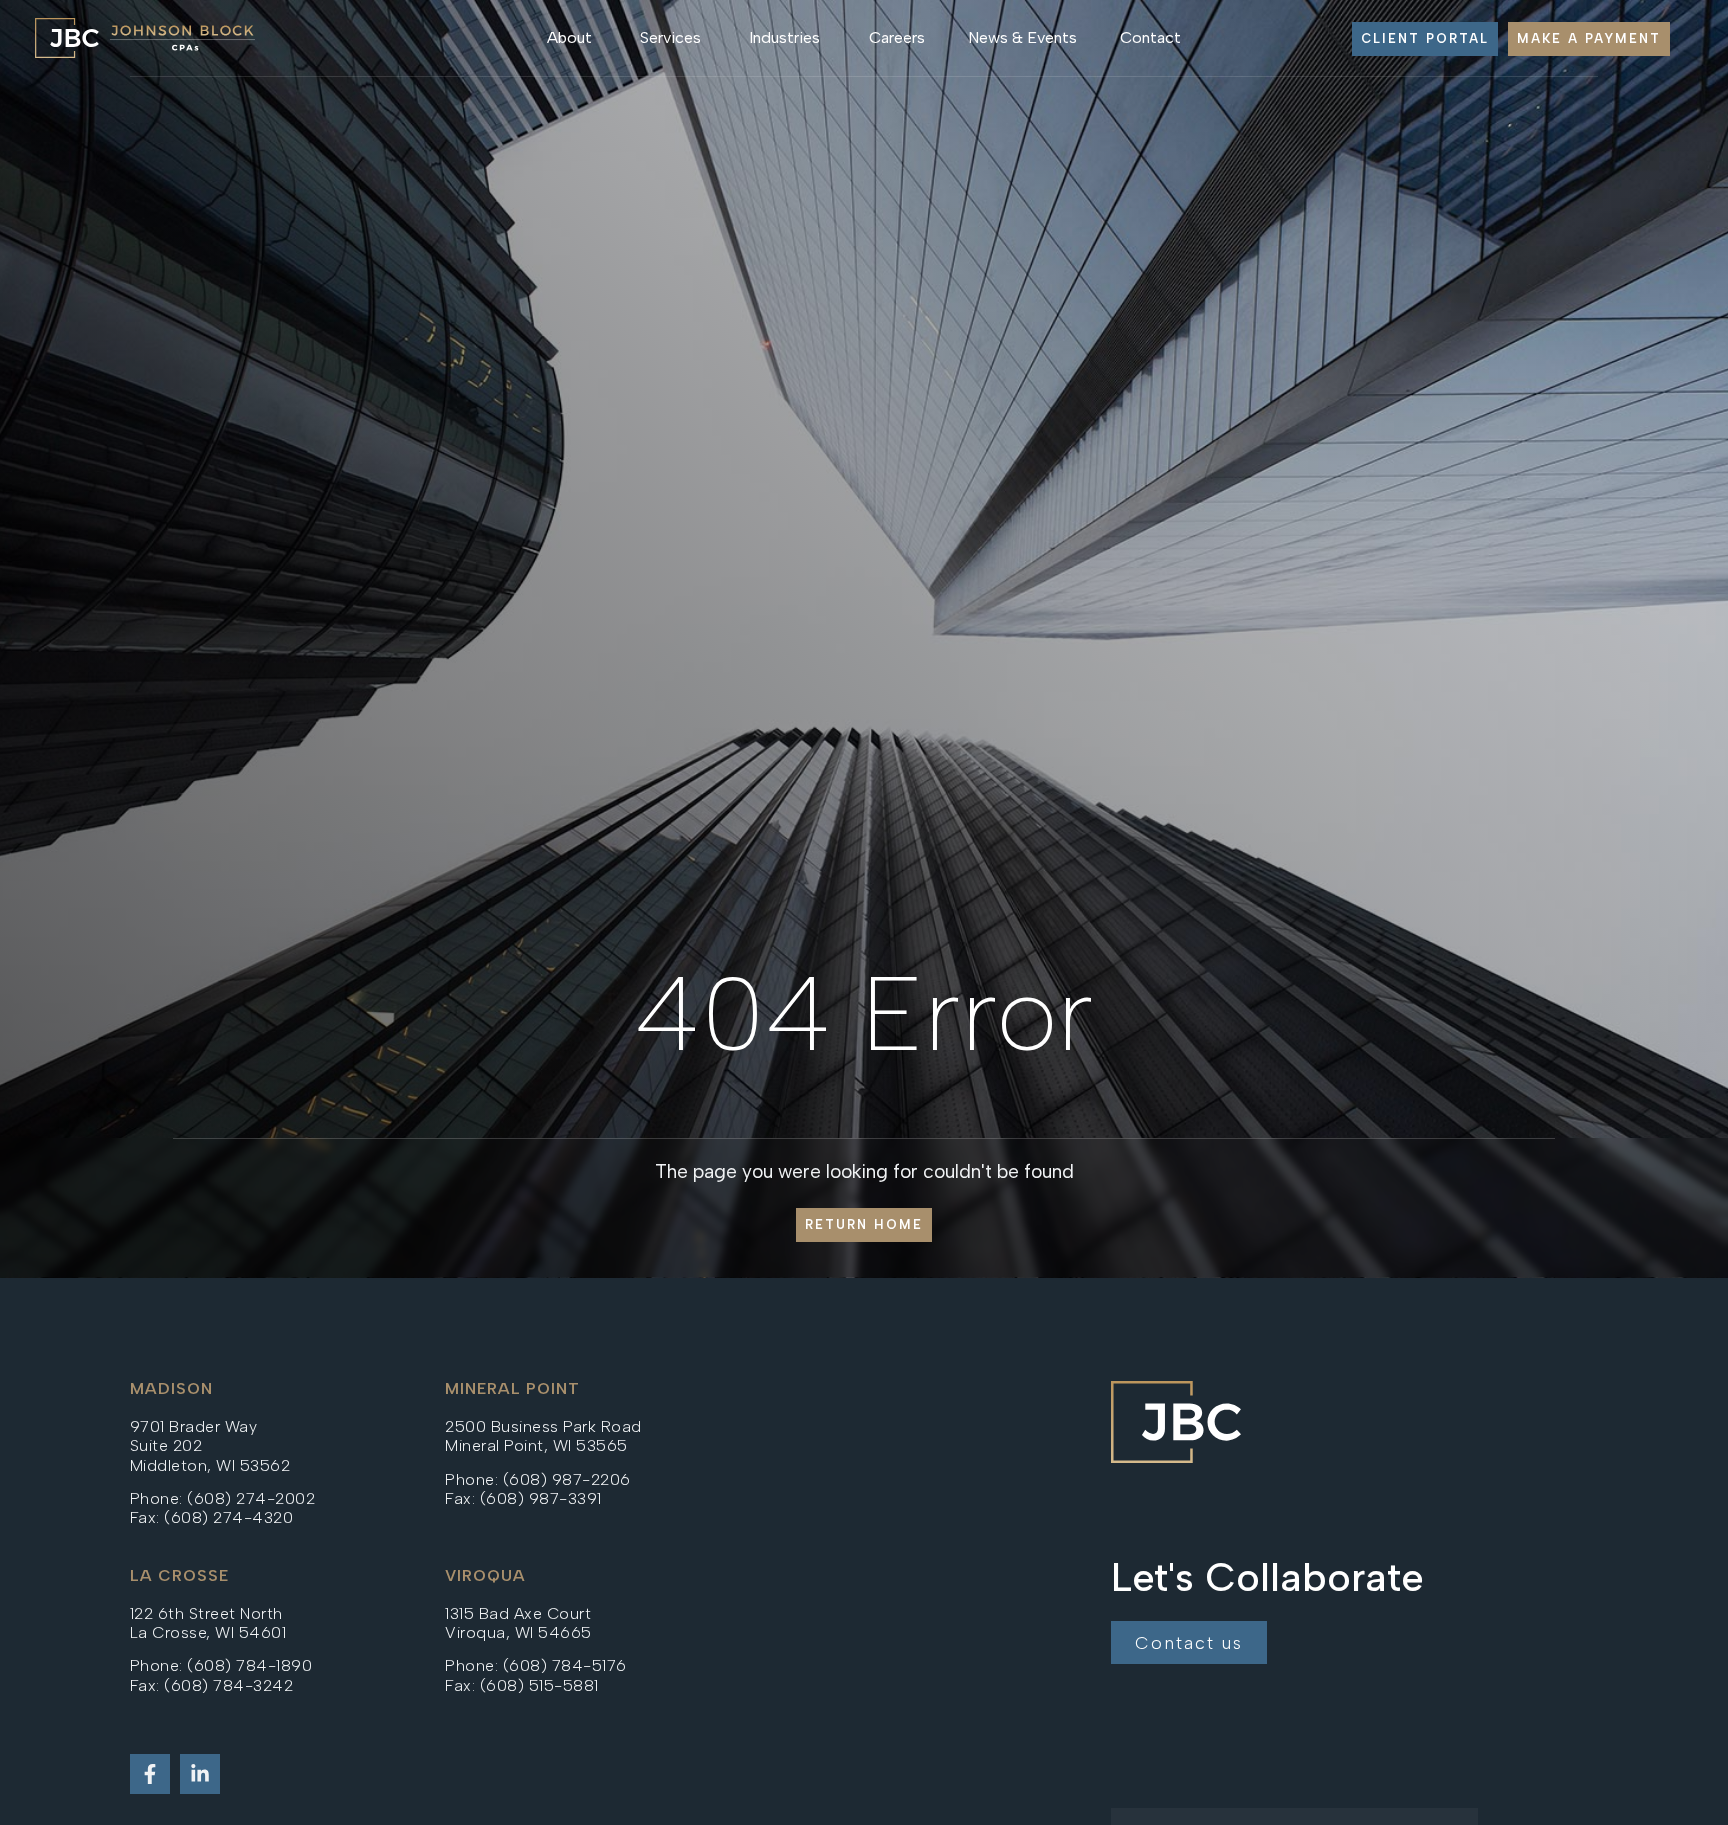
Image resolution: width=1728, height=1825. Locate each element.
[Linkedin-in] (200, 1774)
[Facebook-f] (150, 1774)
